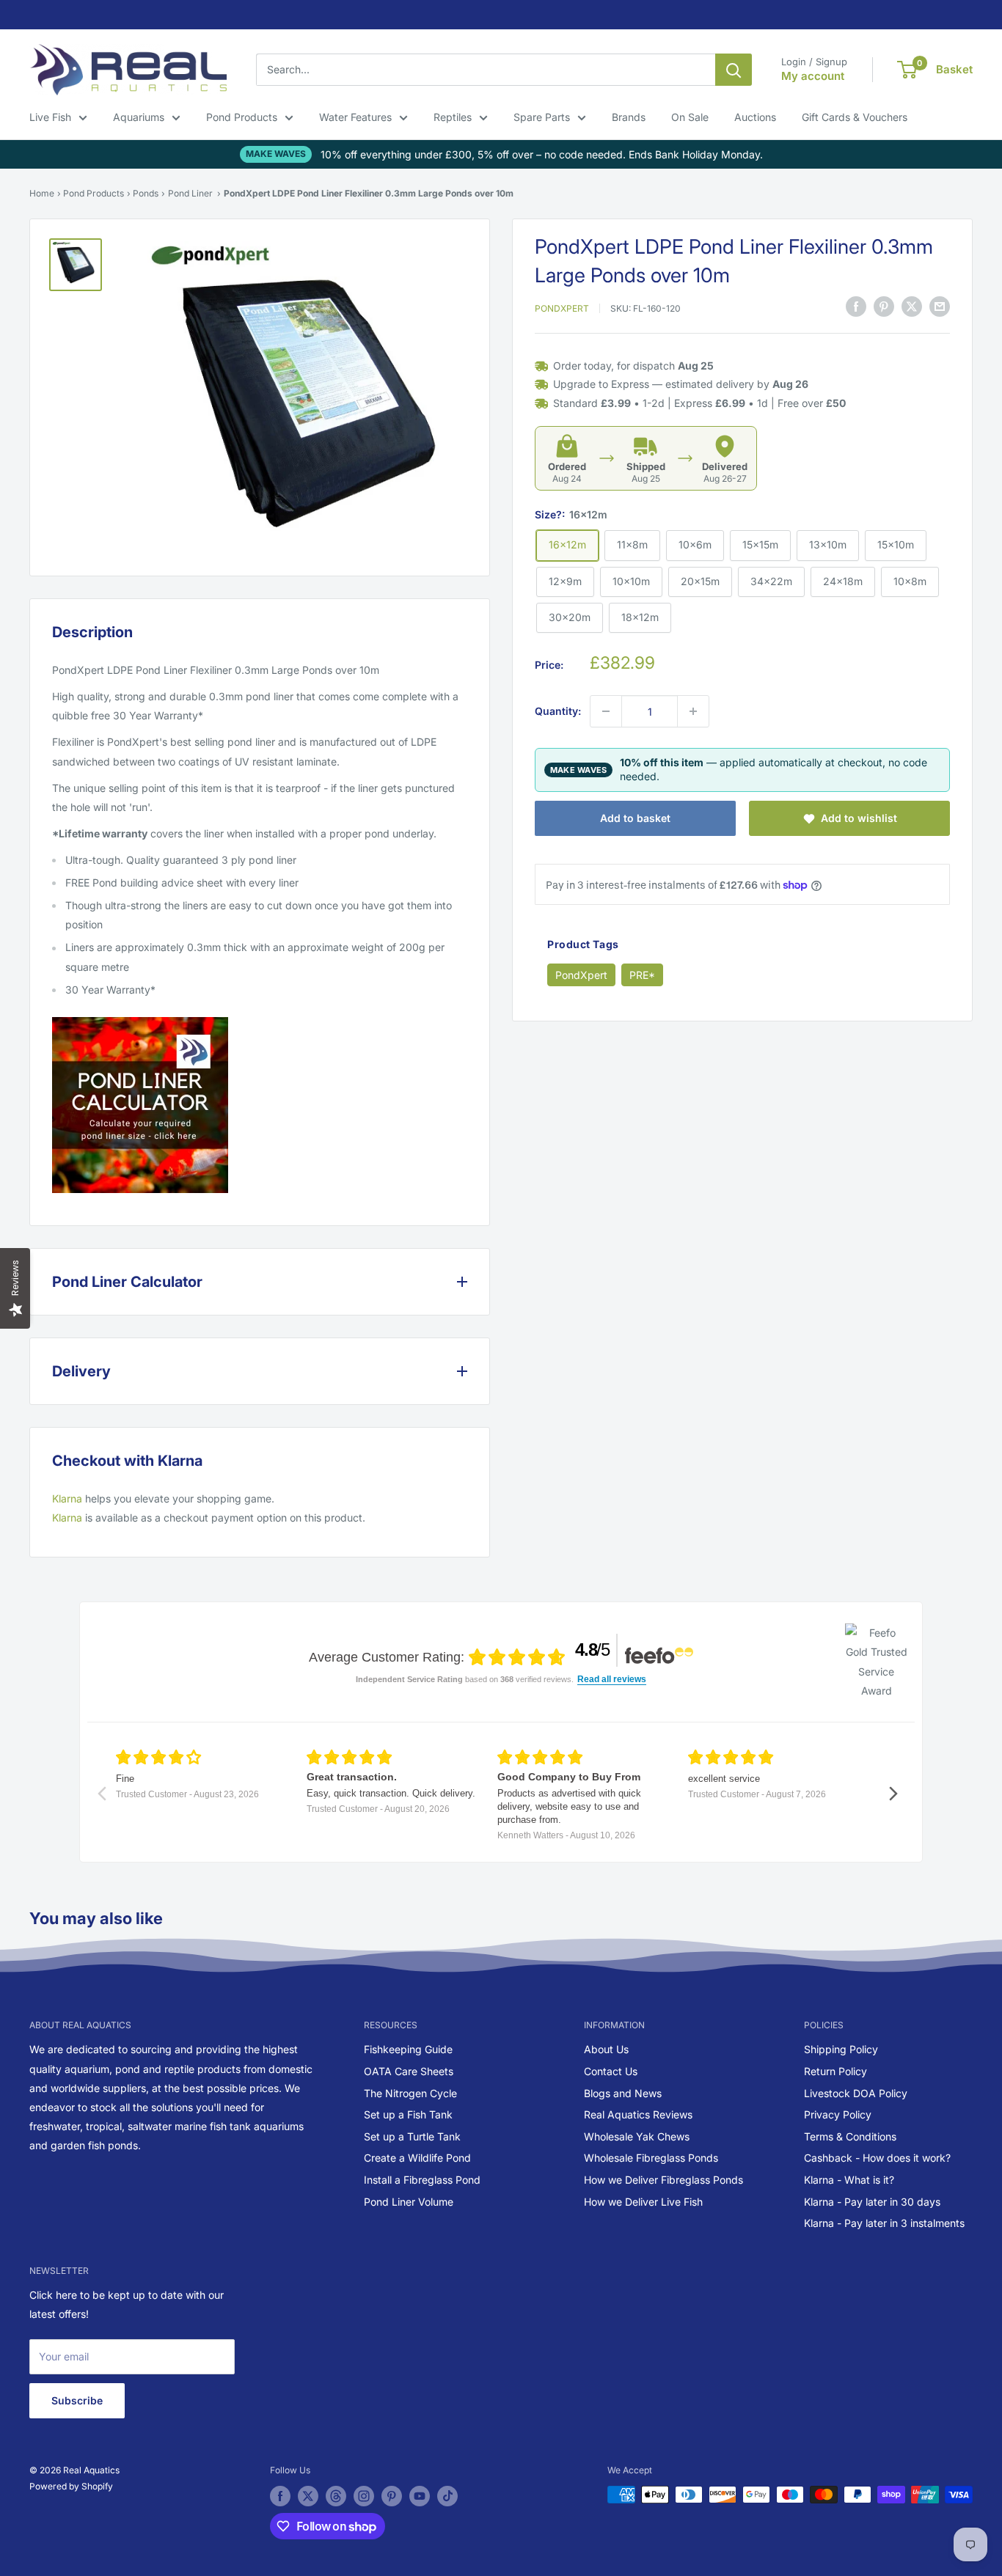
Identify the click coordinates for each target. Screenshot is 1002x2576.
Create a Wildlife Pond (417, 2158)
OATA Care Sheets (409, 2071)
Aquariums (139, 117)
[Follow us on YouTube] (420, 2496)
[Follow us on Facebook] (280, 2496)
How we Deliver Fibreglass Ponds (663, 2180)
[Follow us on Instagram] (364, 2496)
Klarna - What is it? (849, 2180)
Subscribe (77, 2400)
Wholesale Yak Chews (637, 2136)
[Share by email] (940, 307)
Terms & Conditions (850, 2136)
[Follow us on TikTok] (447, 2496)
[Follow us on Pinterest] (392, 2496)
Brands (629, 117)
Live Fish (50, 117)
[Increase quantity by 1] (693, 711)
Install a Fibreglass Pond (422, 2180)
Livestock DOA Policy (856, 2093)
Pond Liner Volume (409, 2202)
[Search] (734, 70)
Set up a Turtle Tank (412, 2136)
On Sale (690, 117)
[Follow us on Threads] (336, 2496)
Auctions (755, 117)
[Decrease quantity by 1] (606, 711)
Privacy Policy (838, 2114)
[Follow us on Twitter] (308, 2496)
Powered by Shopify (71, 2486)
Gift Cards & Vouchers (855, 117)
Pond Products (242, 117)
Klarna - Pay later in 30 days (872, 2202)
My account (813, 76)
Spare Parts (542, 117)
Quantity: (558, 711)
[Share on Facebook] (856, 307)
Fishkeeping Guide (408, 2049)
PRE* (642, 975)
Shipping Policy (841, 2049)
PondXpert (562, 308)
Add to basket (635, 818)
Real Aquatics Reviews (638, 2114)
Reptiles (453, 117)
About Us (606, 2049)
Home (42, 193)
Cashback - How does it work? (877, 2158)
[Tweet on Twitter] (912, 307)
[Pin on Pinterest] (884, 307)
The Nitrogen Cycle (410, 2093)
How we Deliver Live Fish (643, 2202)
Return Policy (835, 2071)
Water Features (355, 117)
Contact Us (611, 2071)
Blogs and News (623, 2093)
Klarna (67, 1498)
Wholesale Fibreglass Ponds (651, 2158)
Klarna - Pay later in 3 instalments (884, 2223)
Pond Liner (190, 193)
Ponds (146, 193)
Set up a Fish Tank (408, 2114)
